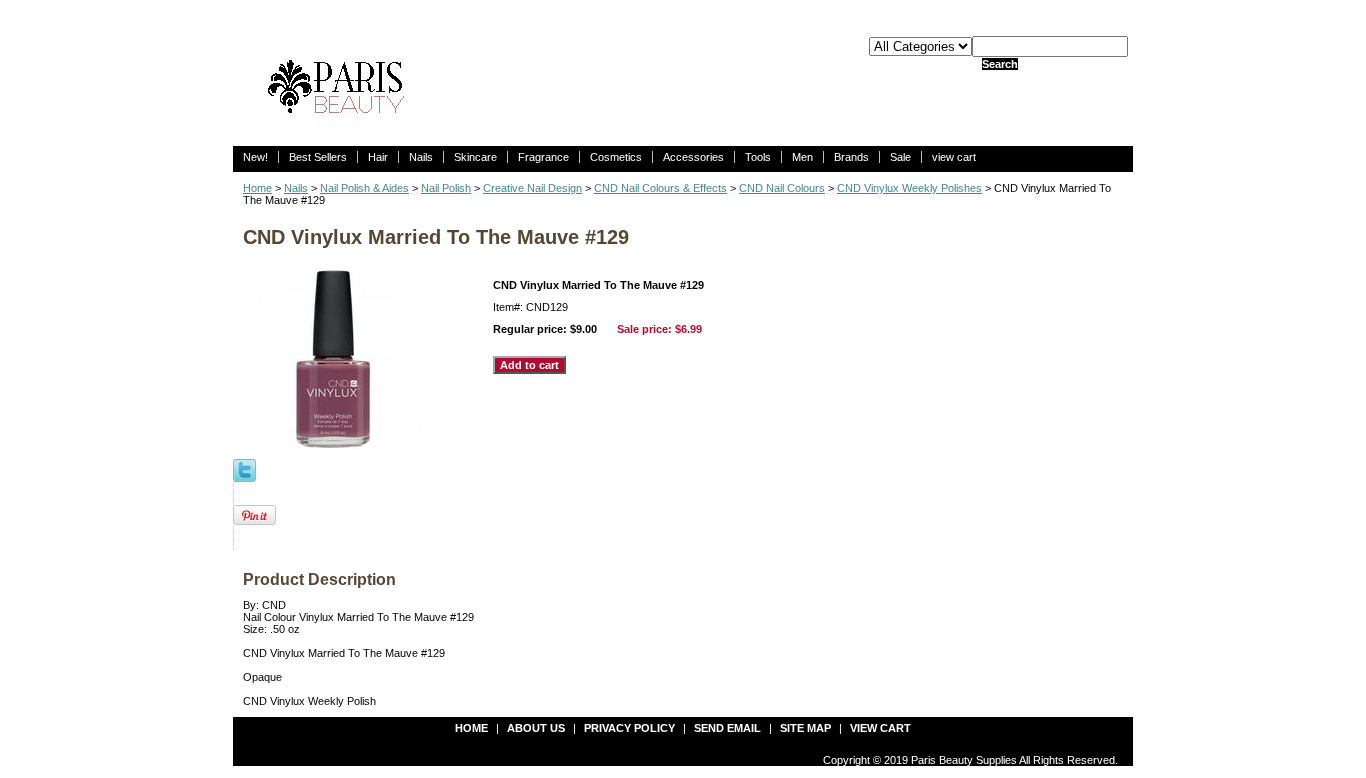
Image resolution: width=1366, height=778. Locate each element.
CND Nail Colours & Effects (660, 188)
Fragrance (543, 157)
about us (536, 728)
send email (727, 728)
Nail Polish (446, 188)
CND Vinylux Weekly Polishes (909, 188)
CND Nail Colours (782, 188)
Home (257, 188)
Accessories (693, 157)
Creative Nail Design (532, 188)
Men (802, 157)
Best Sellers (318, 157)
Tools (758, 157)
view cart (954, 157)
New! (255, 157)
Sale (900, 157)
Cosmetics (616, 157)
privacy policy (629, 728)
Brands (851, 157)
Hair (378, 157)
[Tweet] (244, 469)
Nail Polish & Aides (364, 188)
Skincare (475, 157)
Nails (421, 157)
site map (805, 728)
